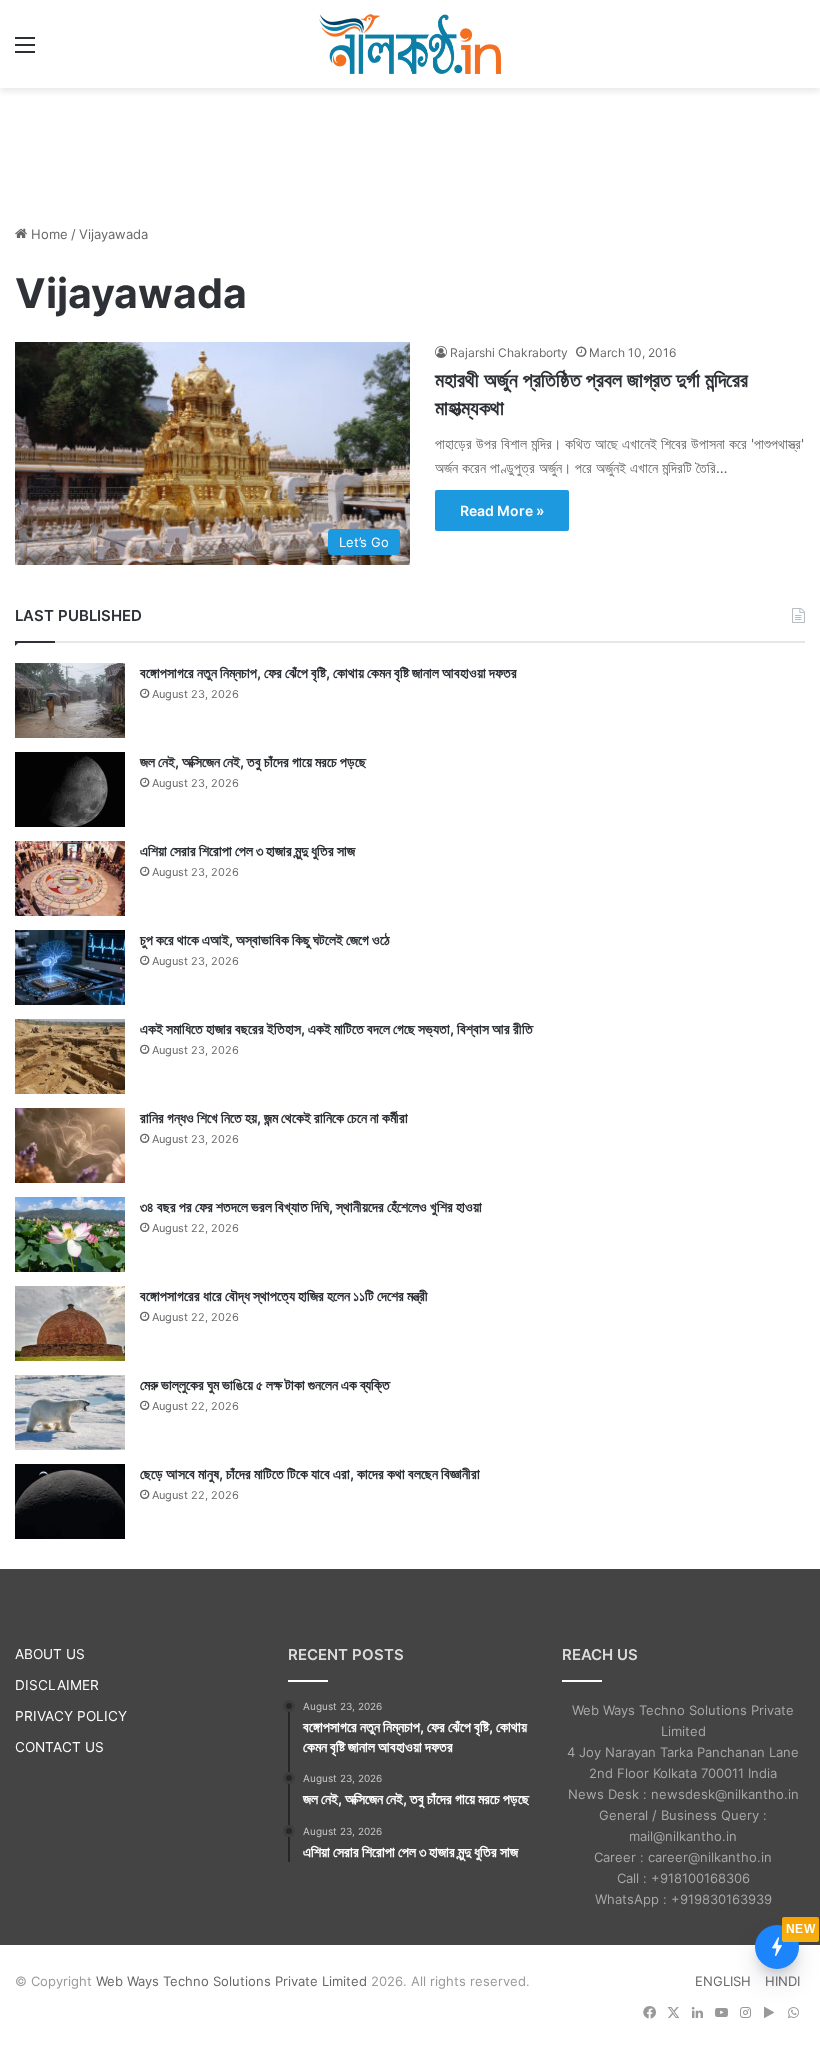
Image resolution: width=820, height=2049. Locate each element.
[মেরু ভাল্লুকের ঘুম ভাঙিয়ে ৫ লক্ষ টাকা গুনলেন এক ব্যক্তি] (70, 1412)
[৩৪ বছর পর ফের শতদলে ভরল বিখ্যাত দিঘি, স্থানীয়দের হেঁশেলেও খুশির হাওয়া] (70, 1234)
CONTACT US (59, 1747)
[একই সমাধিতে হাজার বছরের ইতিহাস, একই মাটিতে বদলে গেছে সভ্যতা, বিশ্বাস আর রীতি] (70, 1056)
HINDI (782, 1981)
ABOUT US (50, 1654)
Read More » (502, 510)
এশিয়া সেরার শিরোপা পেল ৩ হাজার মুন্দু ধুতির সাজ (247, 850)
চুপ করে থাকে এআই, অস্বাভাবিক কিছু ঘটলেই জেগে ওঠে (265, 939)
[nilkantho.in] (410, 44)
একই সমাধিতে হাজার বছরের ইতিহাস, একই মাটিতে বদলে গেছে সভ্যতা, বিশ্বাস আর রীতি (336, 1028)
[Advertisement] (410, 153)
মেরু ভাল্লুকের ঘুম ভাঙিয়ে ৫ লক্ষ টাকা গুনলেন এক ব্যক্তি (265, 1384)
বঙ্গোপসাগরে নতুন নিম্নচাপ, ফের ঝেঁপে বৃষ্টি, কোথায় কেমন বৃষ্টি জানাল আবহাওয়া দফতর (328, 672)
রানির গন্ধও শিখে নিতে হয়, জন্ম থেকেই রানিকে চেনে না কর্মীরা (274, 1117)
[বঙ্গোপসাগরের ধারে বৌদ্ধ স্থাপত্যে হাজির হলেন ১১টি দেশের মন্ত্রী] (70, 1323)
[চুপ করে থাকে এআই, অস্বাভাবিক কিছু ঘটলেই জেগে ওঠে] (70, 967)
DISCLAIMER (57, 1685)
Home (47, 234)
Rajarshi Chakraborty (509, 352)
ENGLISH (723, 1981)
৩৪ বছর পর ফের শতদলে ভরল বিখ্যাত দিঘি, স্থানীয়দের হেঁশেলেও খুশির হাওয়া (311, 1206)
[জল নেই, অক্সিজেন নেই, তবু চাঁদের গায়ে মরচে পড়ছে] (70, 789)
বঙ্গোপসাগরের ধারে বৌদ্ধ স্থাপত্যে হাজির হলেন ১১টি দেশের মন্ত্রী (284, 1295)
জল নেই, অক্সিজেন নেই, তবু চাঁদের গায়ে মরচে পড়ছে (253, 761)
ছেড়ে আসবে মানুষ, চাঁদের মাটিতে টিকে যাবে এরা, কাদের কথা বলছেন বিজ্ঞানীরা (310, 1473)
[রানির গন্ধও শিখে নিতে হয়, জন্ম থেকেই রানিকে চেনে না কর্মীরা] (70, 1145)
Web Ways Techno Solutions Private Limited (231, 1981)
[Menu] (25, 51)
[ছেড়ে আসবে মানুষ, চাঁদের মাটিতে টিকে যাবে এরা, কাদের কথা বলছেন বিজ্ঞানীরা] (70, 1501)
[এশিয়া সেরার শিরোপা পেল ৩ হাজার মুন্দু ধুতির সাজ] (70, 878)
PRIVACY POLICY (71, 1716)
